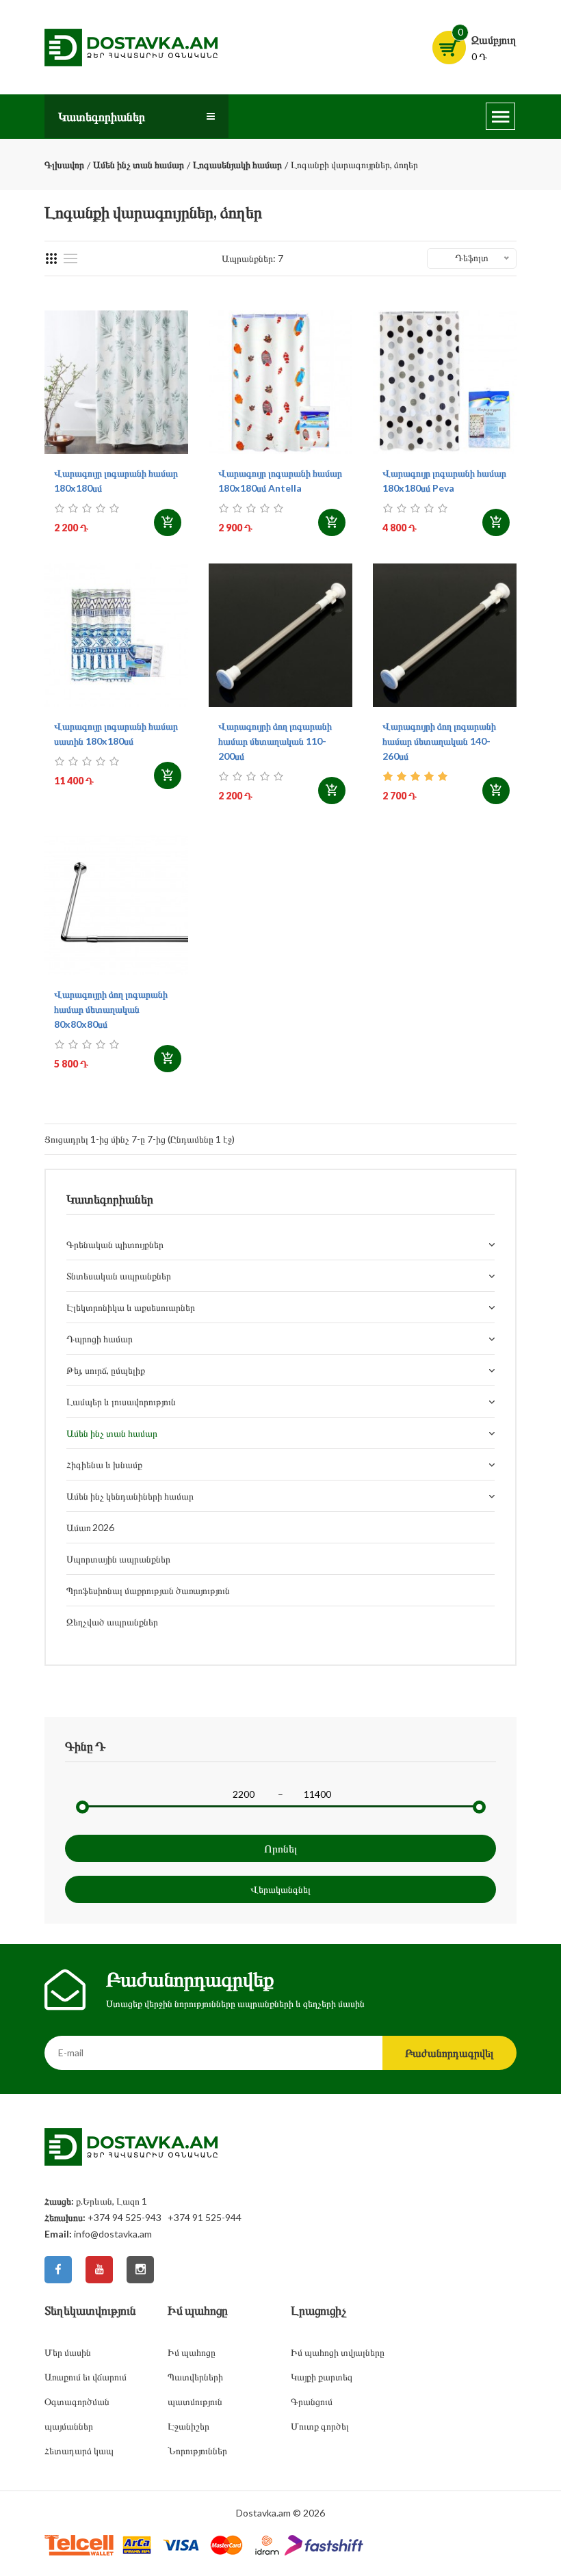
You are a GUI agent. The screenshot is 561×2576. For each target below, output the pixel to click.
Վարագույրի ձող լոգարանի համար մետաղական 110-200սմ (275, 741)
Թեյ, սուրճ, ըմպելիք (106, 1370)
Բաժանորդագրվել (449, 2053)
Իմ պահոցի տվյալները (338, 2352)
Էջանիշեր (188, 2426)
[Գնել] (168, 522)
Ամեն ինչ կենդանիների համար (130, 1496)
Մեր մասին (68, 2352)
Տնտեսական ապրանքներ (119, 1276)
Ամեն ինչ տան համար (139, 164)
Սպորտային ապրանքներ (118, 1559)
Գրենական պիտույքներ (115, 1244)
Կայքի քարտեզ (322, 2377)
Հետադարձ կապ (79, 2451)
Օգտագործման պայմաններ (77, 2414)
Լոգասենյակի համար (237, 164)
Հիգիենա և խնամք (104, 1464)
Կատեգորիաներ (102, 116)
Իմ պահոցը (192, 2352)
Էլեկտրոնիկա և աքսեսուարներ (131, 1307)
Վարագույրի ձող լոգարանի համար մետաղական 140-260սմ (439, 741)
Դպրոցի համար (100, 1339)
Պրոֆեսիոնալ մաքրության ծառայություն (148, 1590)
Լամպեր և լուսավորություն (121, 1402)
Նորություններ (197, 2451)
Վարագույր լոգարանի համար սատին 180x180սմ (116, 733)
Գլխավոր (64, 164)
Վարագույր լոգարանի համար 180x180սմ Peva (444, 480)
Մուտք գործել (320, 2426)
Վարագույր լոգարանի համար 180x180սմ (116, 480)
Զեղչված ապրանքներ (112, 1622)
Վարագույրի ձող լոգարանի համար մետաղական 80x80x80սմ (111, 1009)
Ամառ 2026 (90, 1527)
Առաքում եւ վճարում (86, 2377)
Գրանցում (312, 2401)
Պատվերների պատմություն (195, 2389)
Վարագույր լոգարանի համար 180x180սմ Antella (280, 480)
